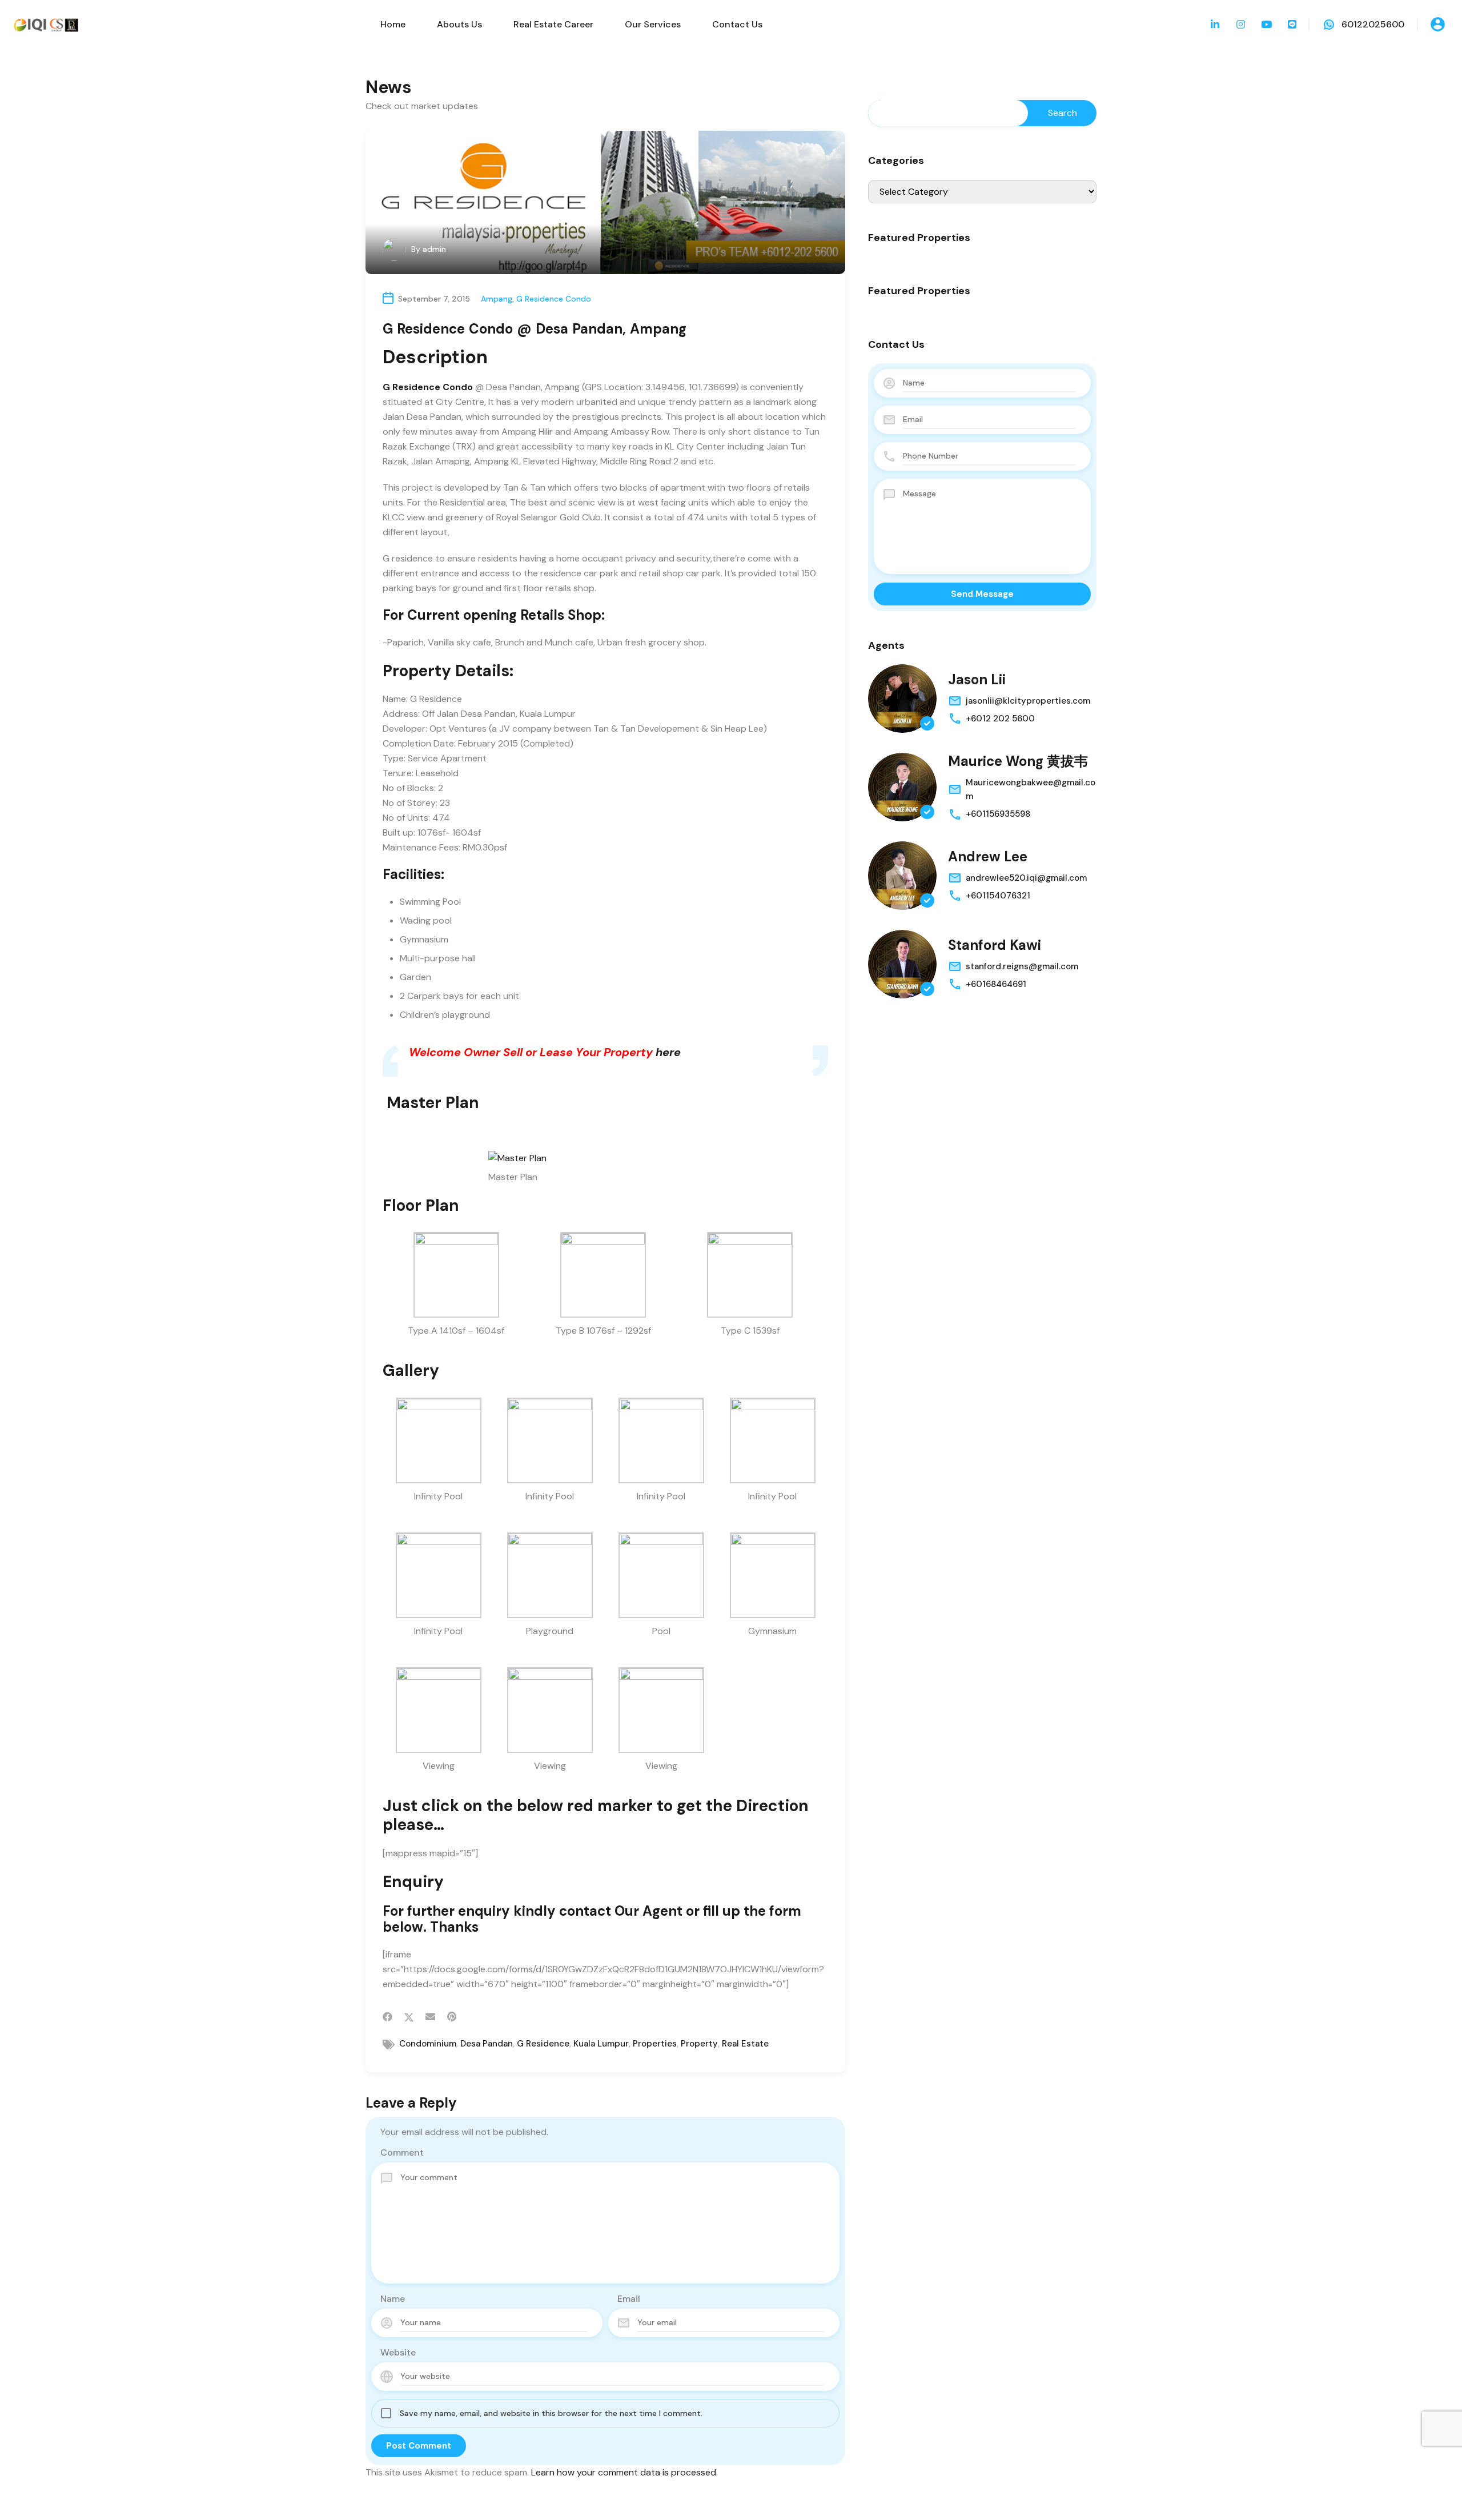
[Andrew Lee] (902, 876)
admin (434, 249)
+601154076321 (998, 896)
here (668, 1052)
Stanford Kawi (995, 945)
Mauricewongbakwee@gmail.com (1031, 789)
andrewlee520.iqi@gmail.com (1026, 878)
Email (629, 2299)
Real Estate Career (553, 24)
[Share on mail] (430, 2017)
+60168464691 (996, 984)
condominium (428, 2044)
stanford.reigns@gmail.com (1022, 966)
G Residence (543, 2044)
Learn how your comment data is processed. (624, 2472)
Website (398, 2352)
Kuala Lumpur (601, 2044)
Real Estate (745, 2044)
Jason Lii (977, 679)
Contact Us (737, 24)
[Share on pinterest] (452, 2017)
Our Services (653, 24)
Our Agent (648, 1911)
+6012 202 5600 (1000, 719)
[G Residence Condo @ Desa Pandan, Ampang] (605, 202)
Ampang (497, 299)
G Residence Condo (554, 299)
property (699, 2044)
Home (393, 24)
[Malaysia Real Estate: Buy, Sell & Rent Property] (46, 24)
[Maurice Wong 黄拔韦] (902, 787)
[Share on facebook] (387, 2017)
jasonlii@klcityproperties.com (1028, 701)
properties (655, 2044)
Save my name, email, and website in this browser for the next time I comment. (551, 2413)
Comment (402, 2152)
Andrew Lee (988, 856)
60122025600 (1373, 24)
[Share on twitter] (409, 2017)
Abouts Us (459, 24)
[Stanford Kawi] (902, 964)
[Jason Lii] (902, 699)
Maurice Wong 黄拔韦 (1018, 761)
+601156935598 (998, 814)
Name (393, 2299)
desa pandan (487, 2044)
